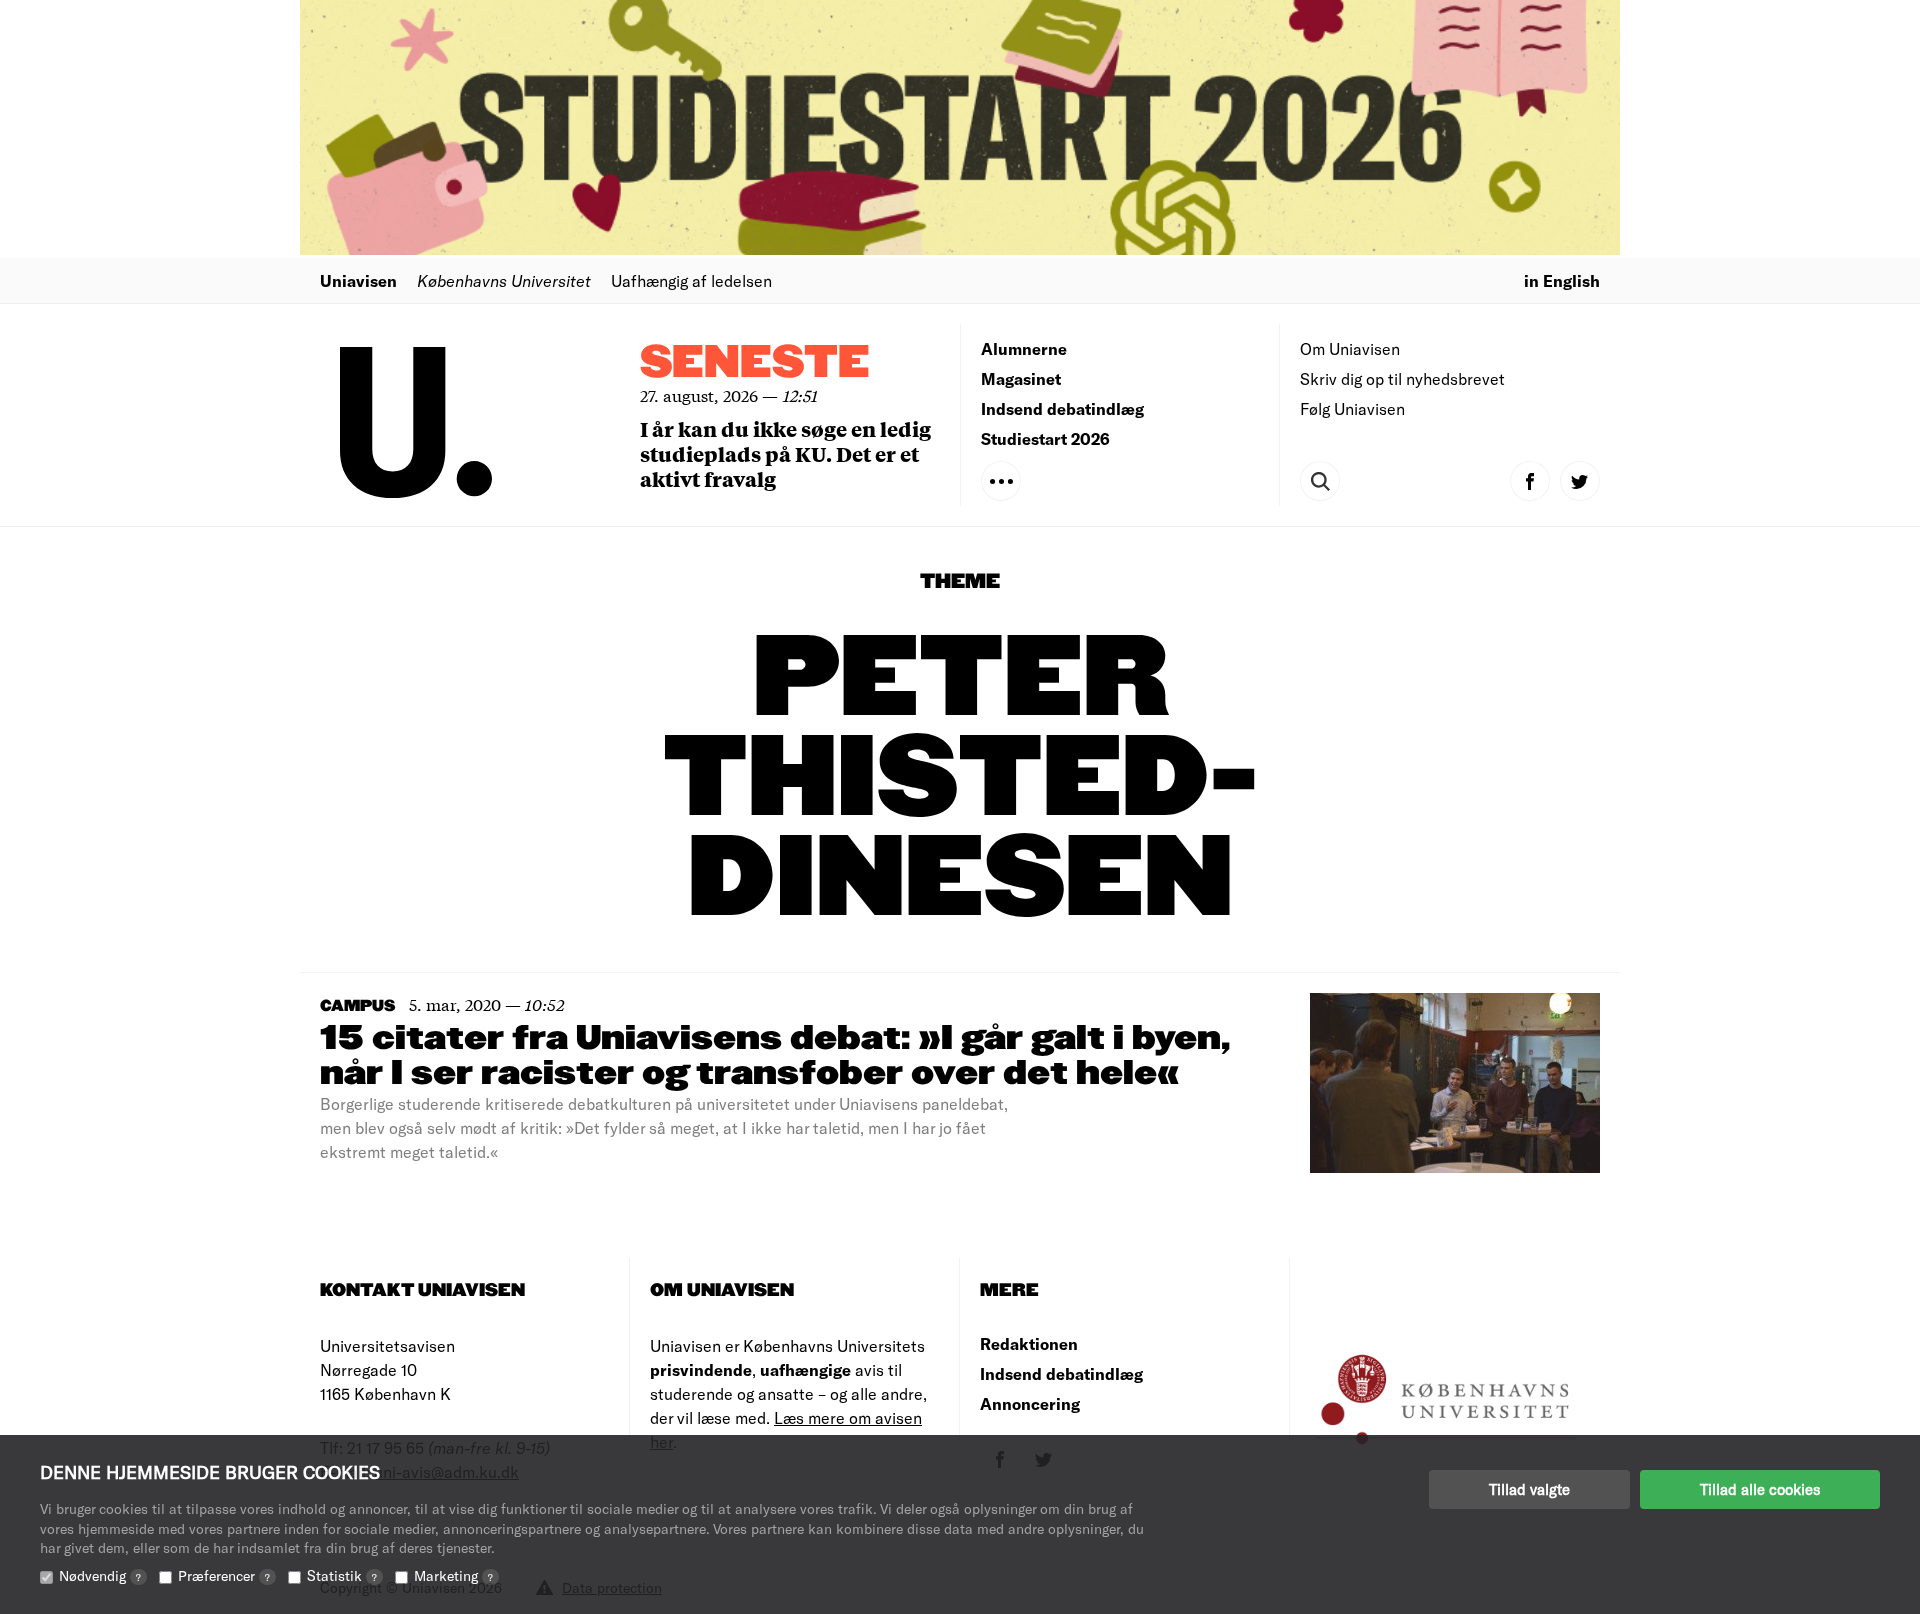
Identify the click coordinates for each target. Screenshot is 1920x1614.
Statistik (342, 1575)
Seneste (755, 363)
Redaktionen (1029, 1343)
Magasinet (1021, 378)
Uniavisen (358, 280)
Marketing (453, 1575)
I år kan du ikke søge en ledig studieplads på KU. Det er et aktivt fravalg (785, 453)
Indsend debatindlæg (1062, 408)
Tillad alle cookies (1760, 1489)
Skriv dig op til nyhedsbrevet (1402, 378)
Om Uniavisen (1350, 348)
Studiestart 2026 (1045, 438)
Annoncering (1030, 1403)
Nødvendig (100, 1575)
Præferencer (224, 1575)
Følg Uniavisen (1352, 408)
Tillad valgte (1529, 1489)
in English (1562, 280)
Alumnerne (1024, 348)
